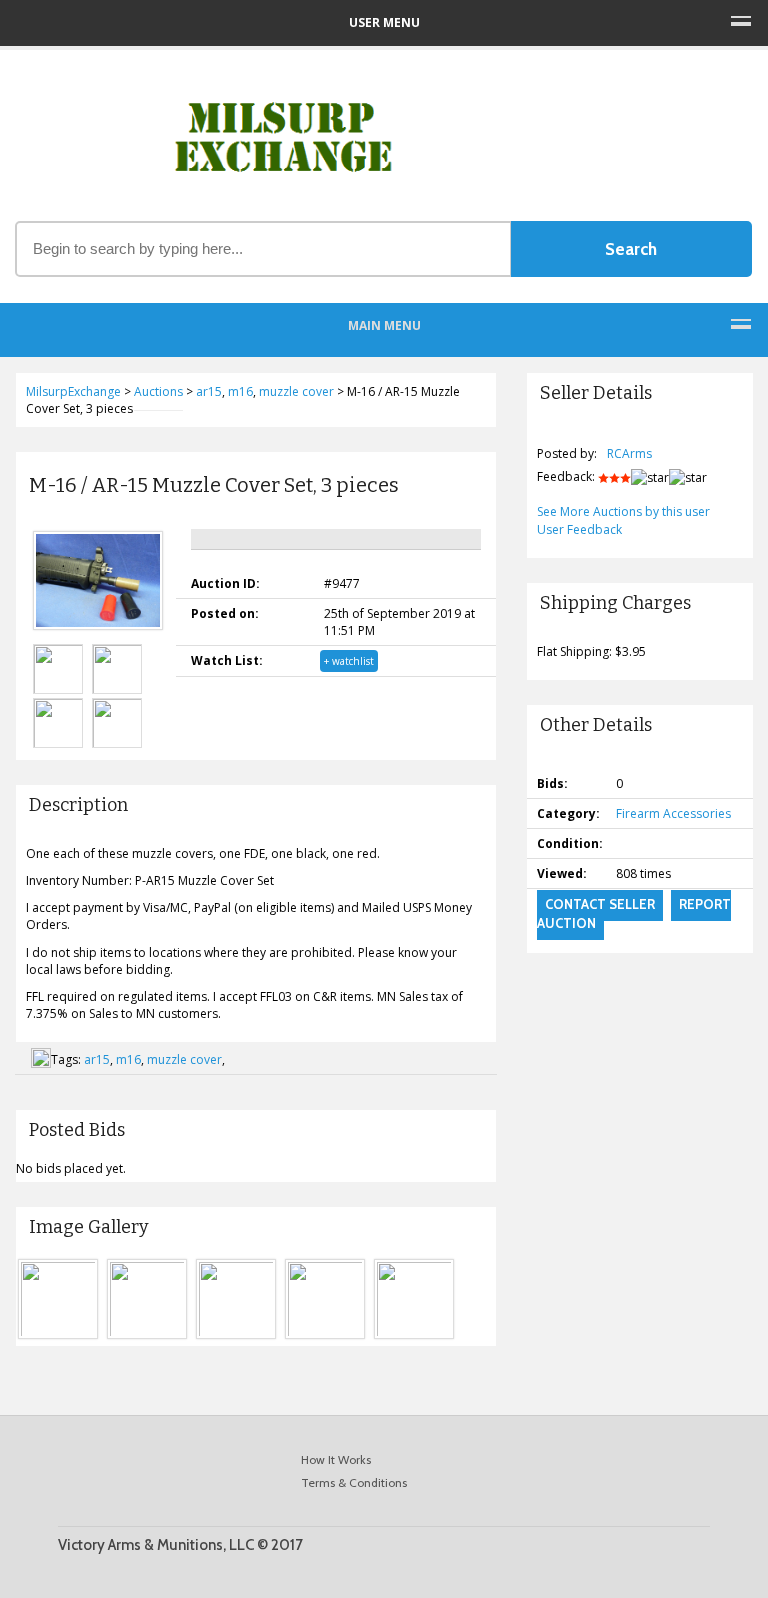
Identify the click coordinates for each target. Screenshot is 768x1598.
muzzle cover (184, 1059)
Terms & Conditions (354, 1482)
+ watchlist (349, 661)
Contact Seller (600, 904)
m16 (128, 1059)
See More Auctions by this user (623, 511)
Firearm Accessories (673, 813)
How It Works (336, 1459)
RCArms (629, 453)
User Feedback (579, 529)
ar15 (97, 1059)
